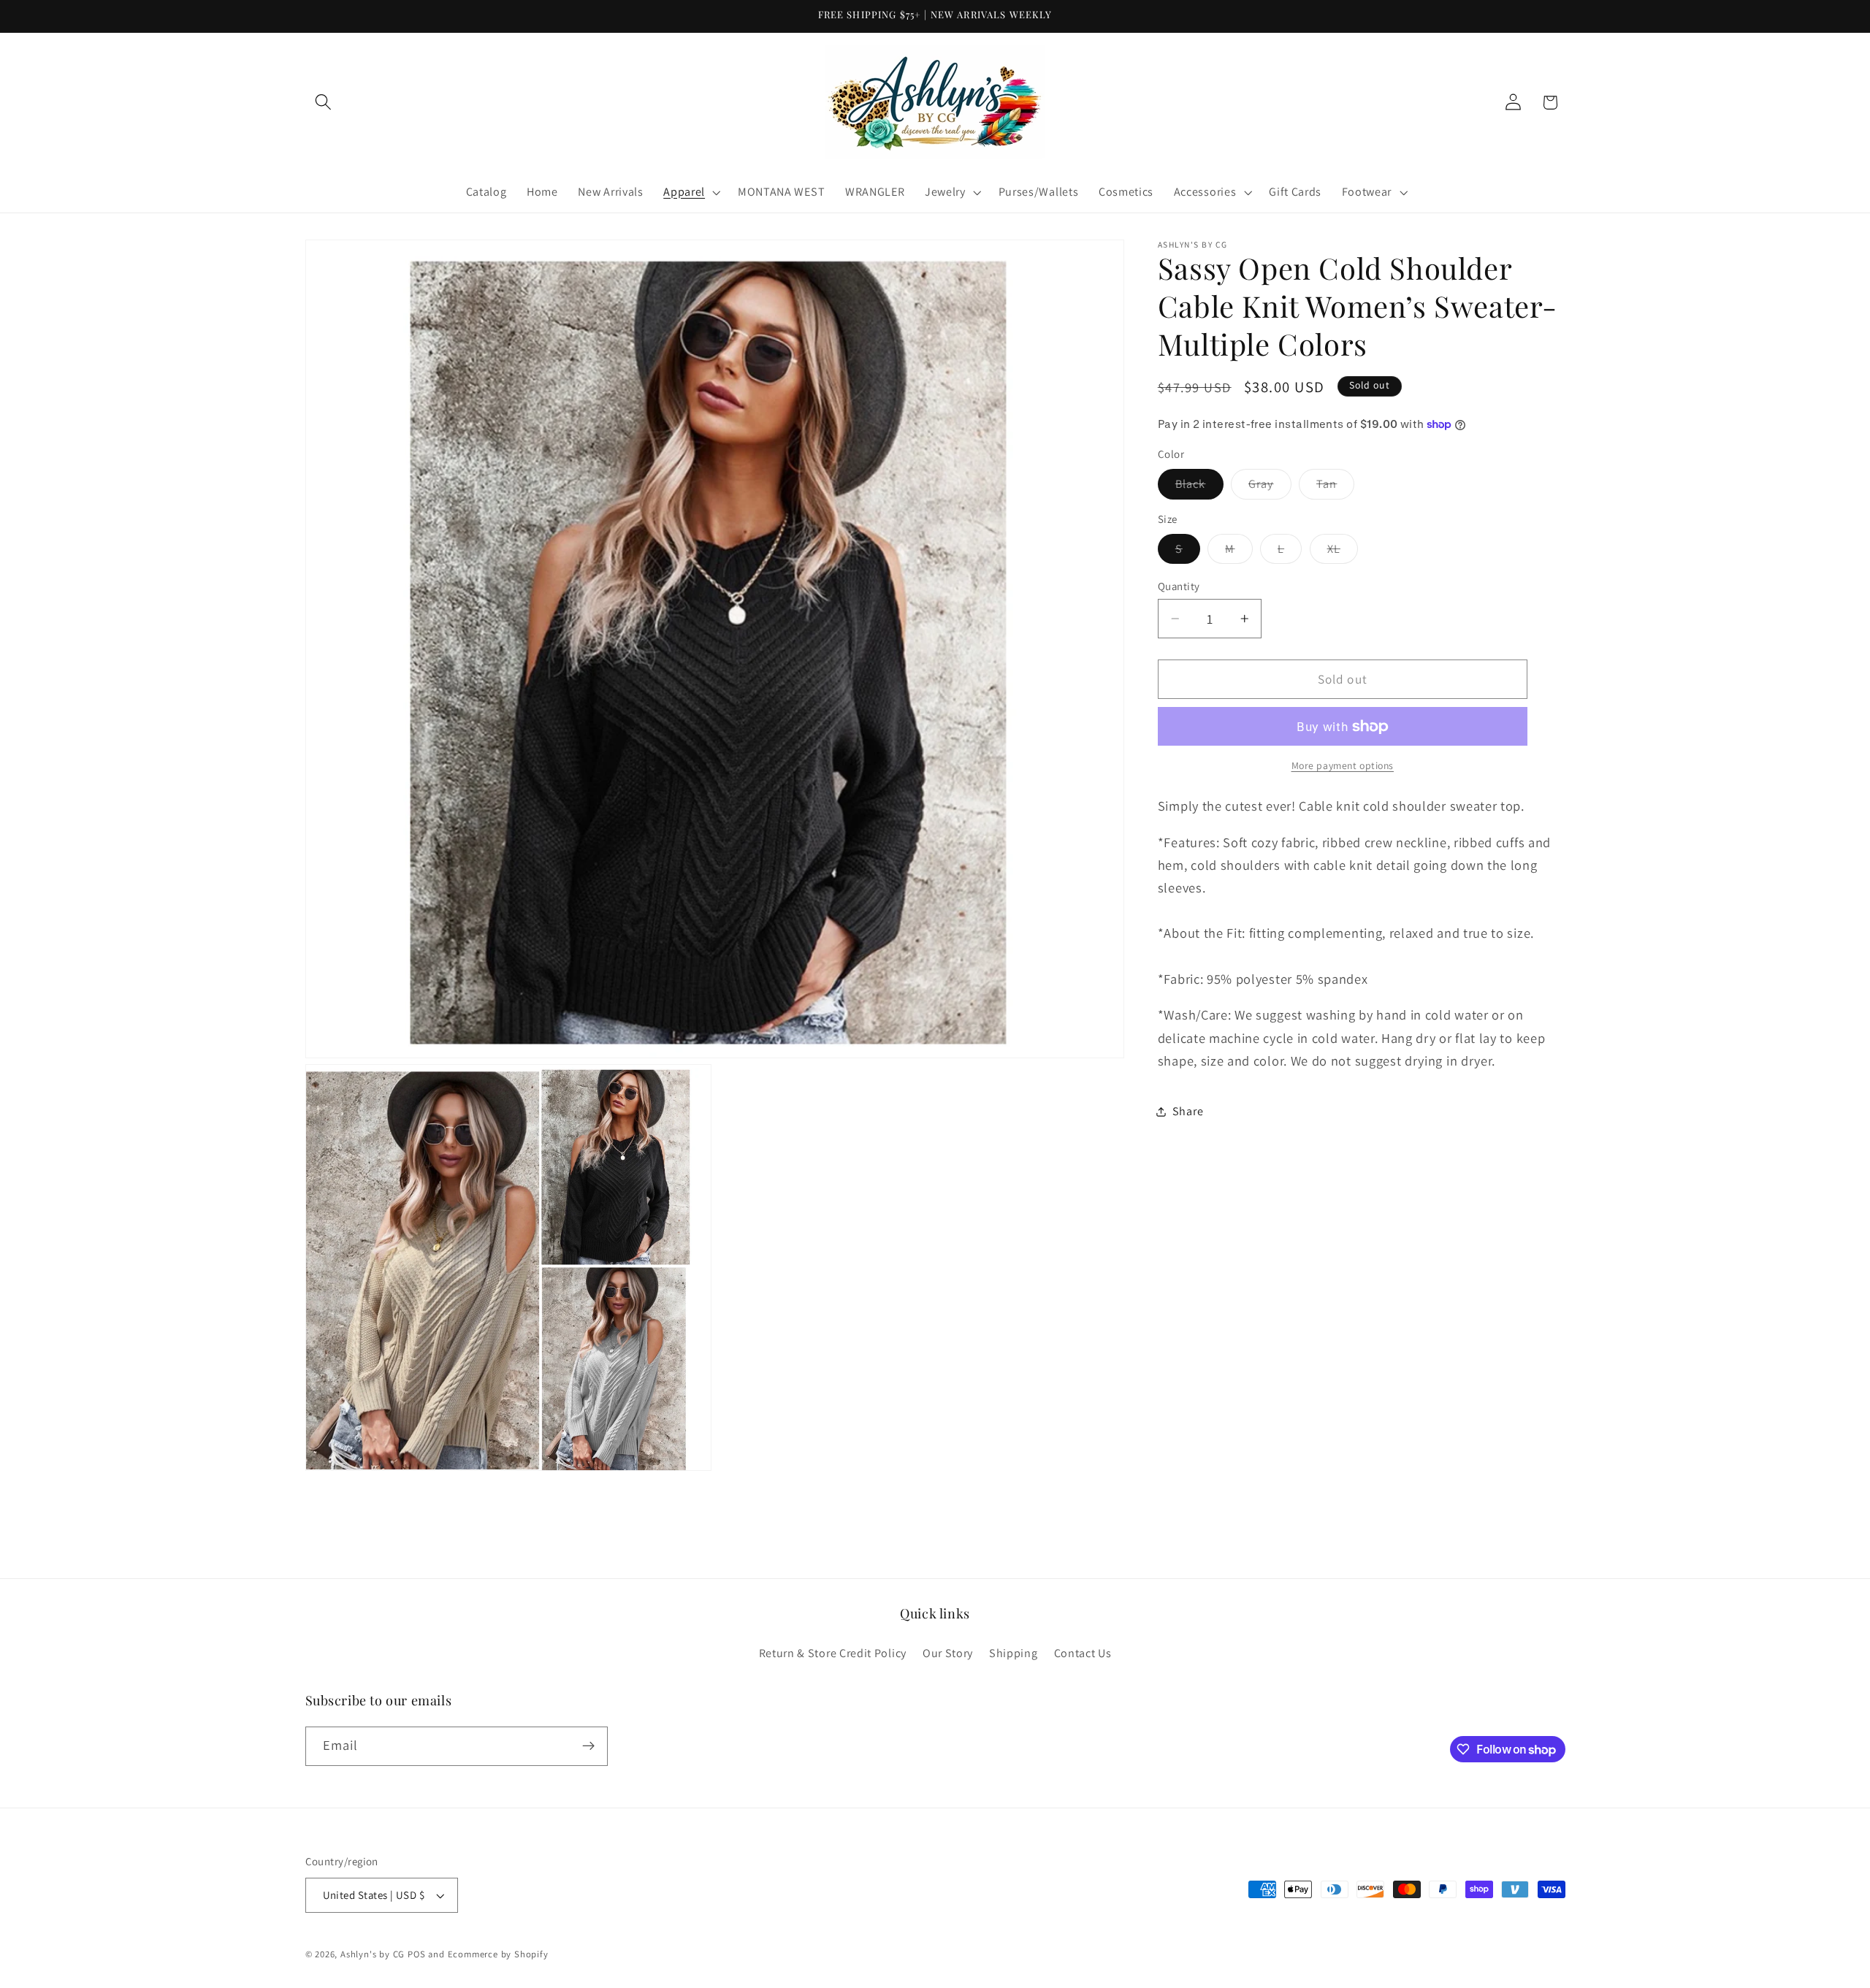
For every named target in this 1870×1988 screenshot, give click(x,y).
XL (1343, 552)
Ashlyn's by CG (373, 1954)
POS (416, 1954)
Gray (1270, 487)
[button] (324, 103)
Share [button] (1188, 1111)
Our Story (948, 1653)
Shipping (1014, 1653)
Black (1199, 487)
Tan (1335, 487)
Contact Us (1083, 1653)
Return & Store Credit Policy (833, 1653)
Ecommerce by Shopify (498, 1954)
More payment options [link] (1343, 765)
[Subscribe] (588, 1746)
